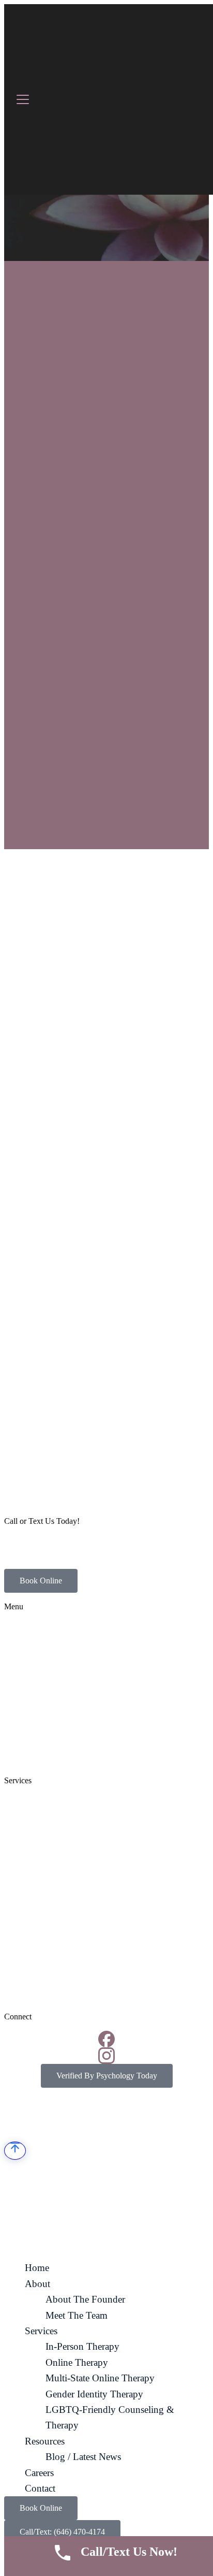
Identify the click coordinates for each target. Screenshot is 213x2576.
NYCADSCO (90, 2119)
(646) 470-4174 (30, 1539)
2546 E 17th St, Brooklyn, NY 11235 (65, 1556)
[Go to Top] (15, 2151)
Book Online (41, 1581)
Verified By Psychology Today (107, 2076)
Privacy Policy (175, 2119)
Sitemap (133, 2119)
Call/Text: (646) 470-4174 (62, 2532)
